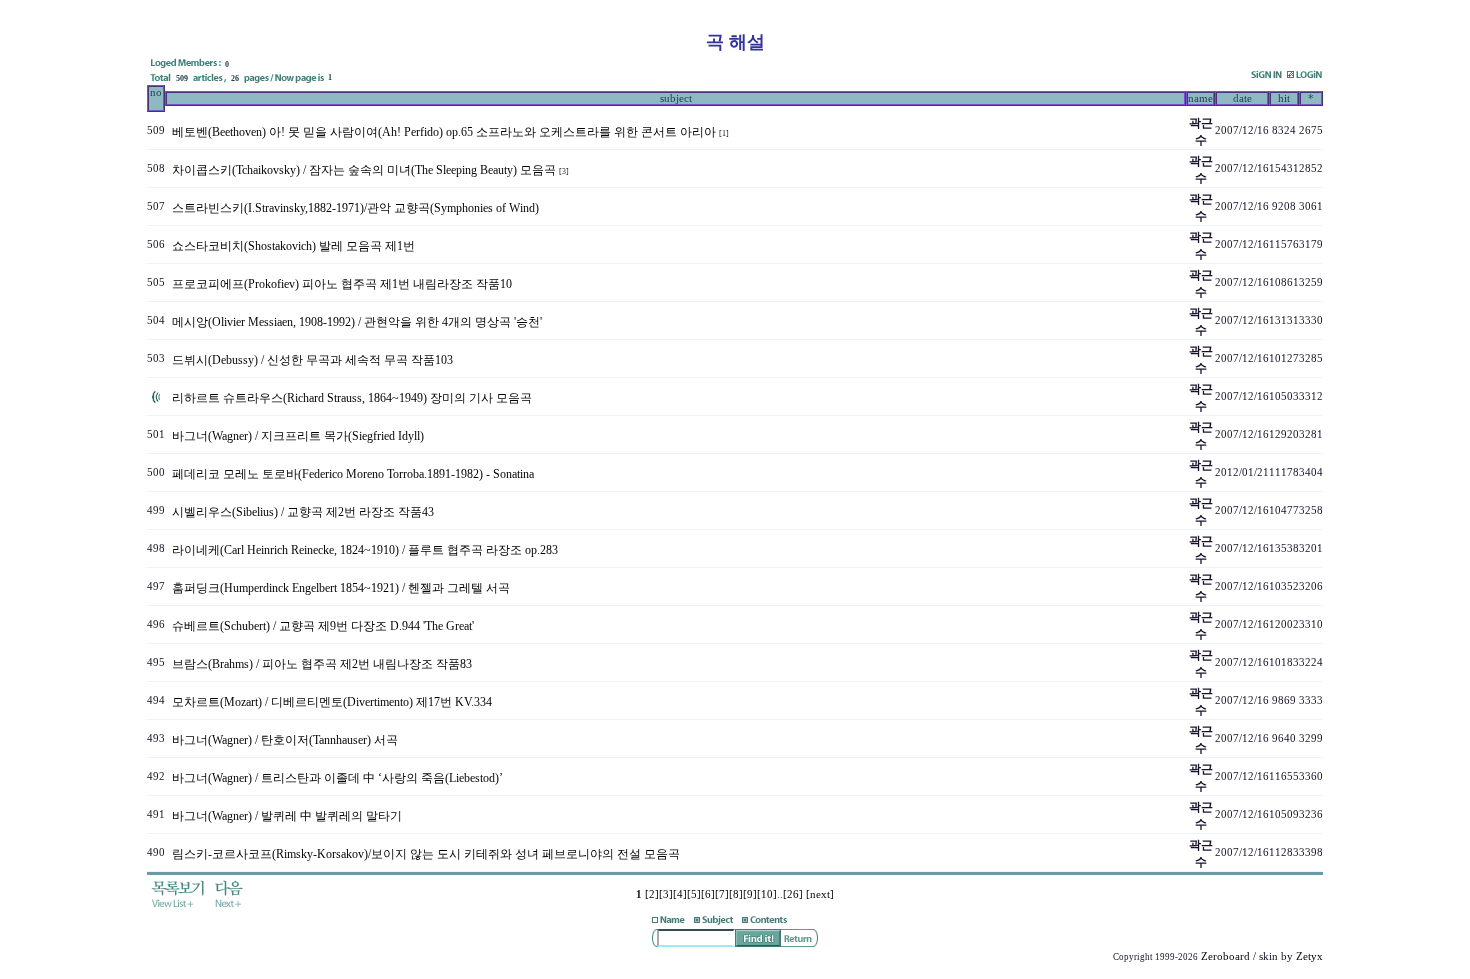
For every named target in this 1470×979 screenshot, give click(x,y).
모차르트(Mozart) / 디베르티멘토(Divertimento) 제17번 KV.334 (332, 702)
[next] (820, 894)
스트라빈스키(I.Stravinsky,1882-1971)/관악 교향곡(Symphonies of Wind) (355, 208)
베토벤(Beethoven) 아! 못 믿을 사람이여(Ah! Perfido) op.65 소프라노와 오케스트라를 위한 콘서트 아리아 (444, 132)
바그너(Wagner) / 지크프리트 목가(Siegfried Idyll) (298, 436)
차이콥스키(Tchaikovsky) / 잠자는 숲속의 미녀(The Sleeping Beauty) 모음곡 (364, 170)
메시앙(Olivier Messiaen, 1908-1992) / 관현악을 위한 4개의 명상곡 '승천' (357, 322)
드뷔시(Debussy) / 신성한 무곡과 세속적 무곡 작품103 (312, 360)
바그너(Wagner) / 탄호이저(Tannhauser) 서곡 (285, 740)
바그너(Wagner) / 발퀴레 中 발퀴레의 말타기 (287, 816)
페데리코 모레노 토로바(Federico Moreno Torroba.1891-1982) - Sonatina (353, 474)
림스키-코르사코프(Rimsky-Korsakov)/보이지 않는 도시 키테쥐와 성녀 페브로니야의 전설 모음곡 (426, 854)
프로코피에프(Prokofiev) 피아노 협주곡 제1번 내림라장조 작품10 (342, 284)
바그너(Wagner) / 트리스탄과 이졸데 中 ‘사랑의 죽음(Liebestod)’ (337, 778)
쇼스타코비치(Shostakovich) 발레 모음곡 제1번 (293, 246)
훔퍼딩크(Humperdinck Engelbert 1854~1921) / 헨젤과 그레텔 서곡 (341, 588)
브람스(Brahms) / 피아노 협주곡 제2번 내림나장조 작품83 (322, 664)
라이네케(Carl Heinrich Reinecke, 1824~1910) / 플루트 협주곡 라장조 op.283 (365, 550)
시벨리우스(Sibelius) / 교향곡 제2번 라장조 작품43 (303, 512)
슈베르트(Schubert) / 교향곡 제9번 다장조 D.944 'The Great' (323, 626)
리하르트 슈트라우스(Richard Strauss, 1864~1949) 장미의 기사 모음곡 (352, 398)
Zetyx (1309, 956)
